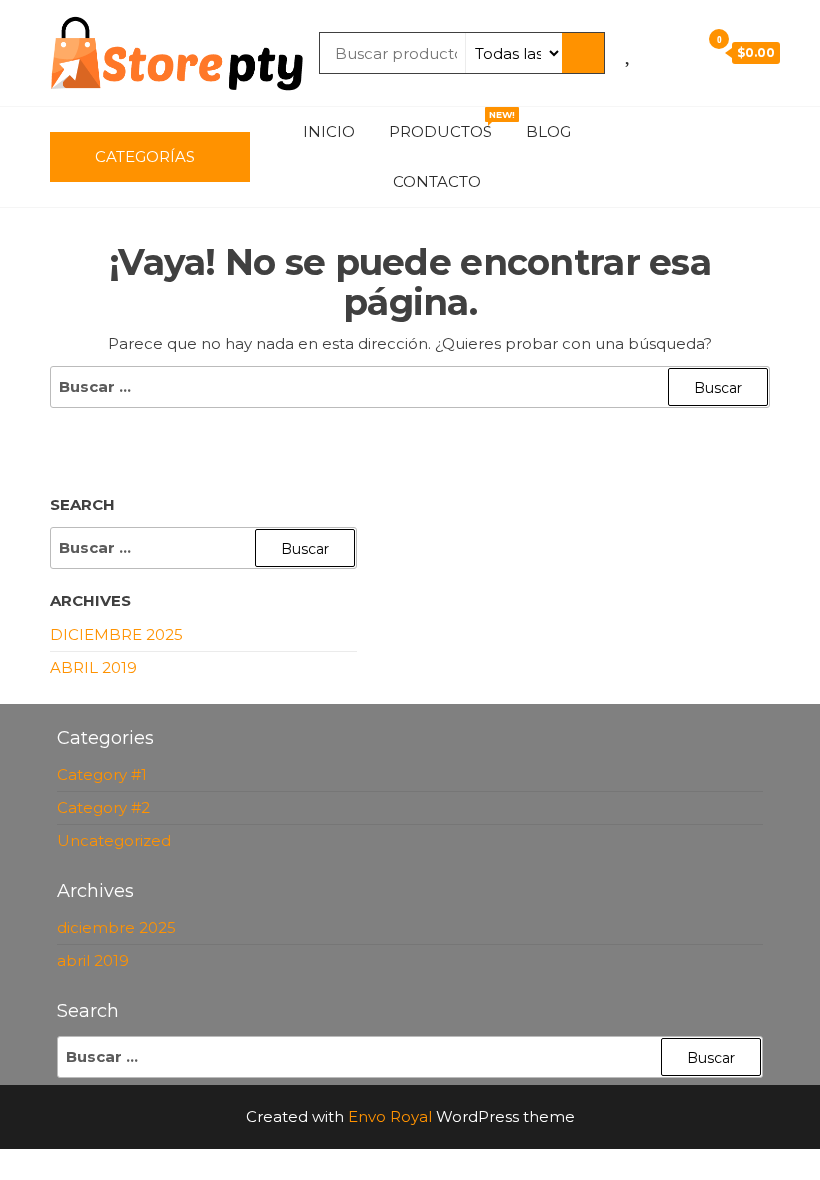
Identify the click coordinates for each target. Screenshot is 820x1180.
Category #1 (102, 774)
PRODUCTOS (448, 125)
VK (758, 132)
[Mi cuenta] (680, 52)
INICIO (329, 131)
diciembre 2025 (116, 634)
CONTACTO (437, 181)
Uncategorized (114, 840)
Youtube (728, 132)
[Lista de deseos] (629, 52)
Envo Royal (390, 1116)
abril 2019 (93, 667)
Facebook (638, 132)
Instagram (668, 132)
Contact (638, 182)
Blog (548, 131)
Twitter (698, 132)
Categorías (145, 156)
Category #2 (103, 807)
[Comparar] (652, 52)
